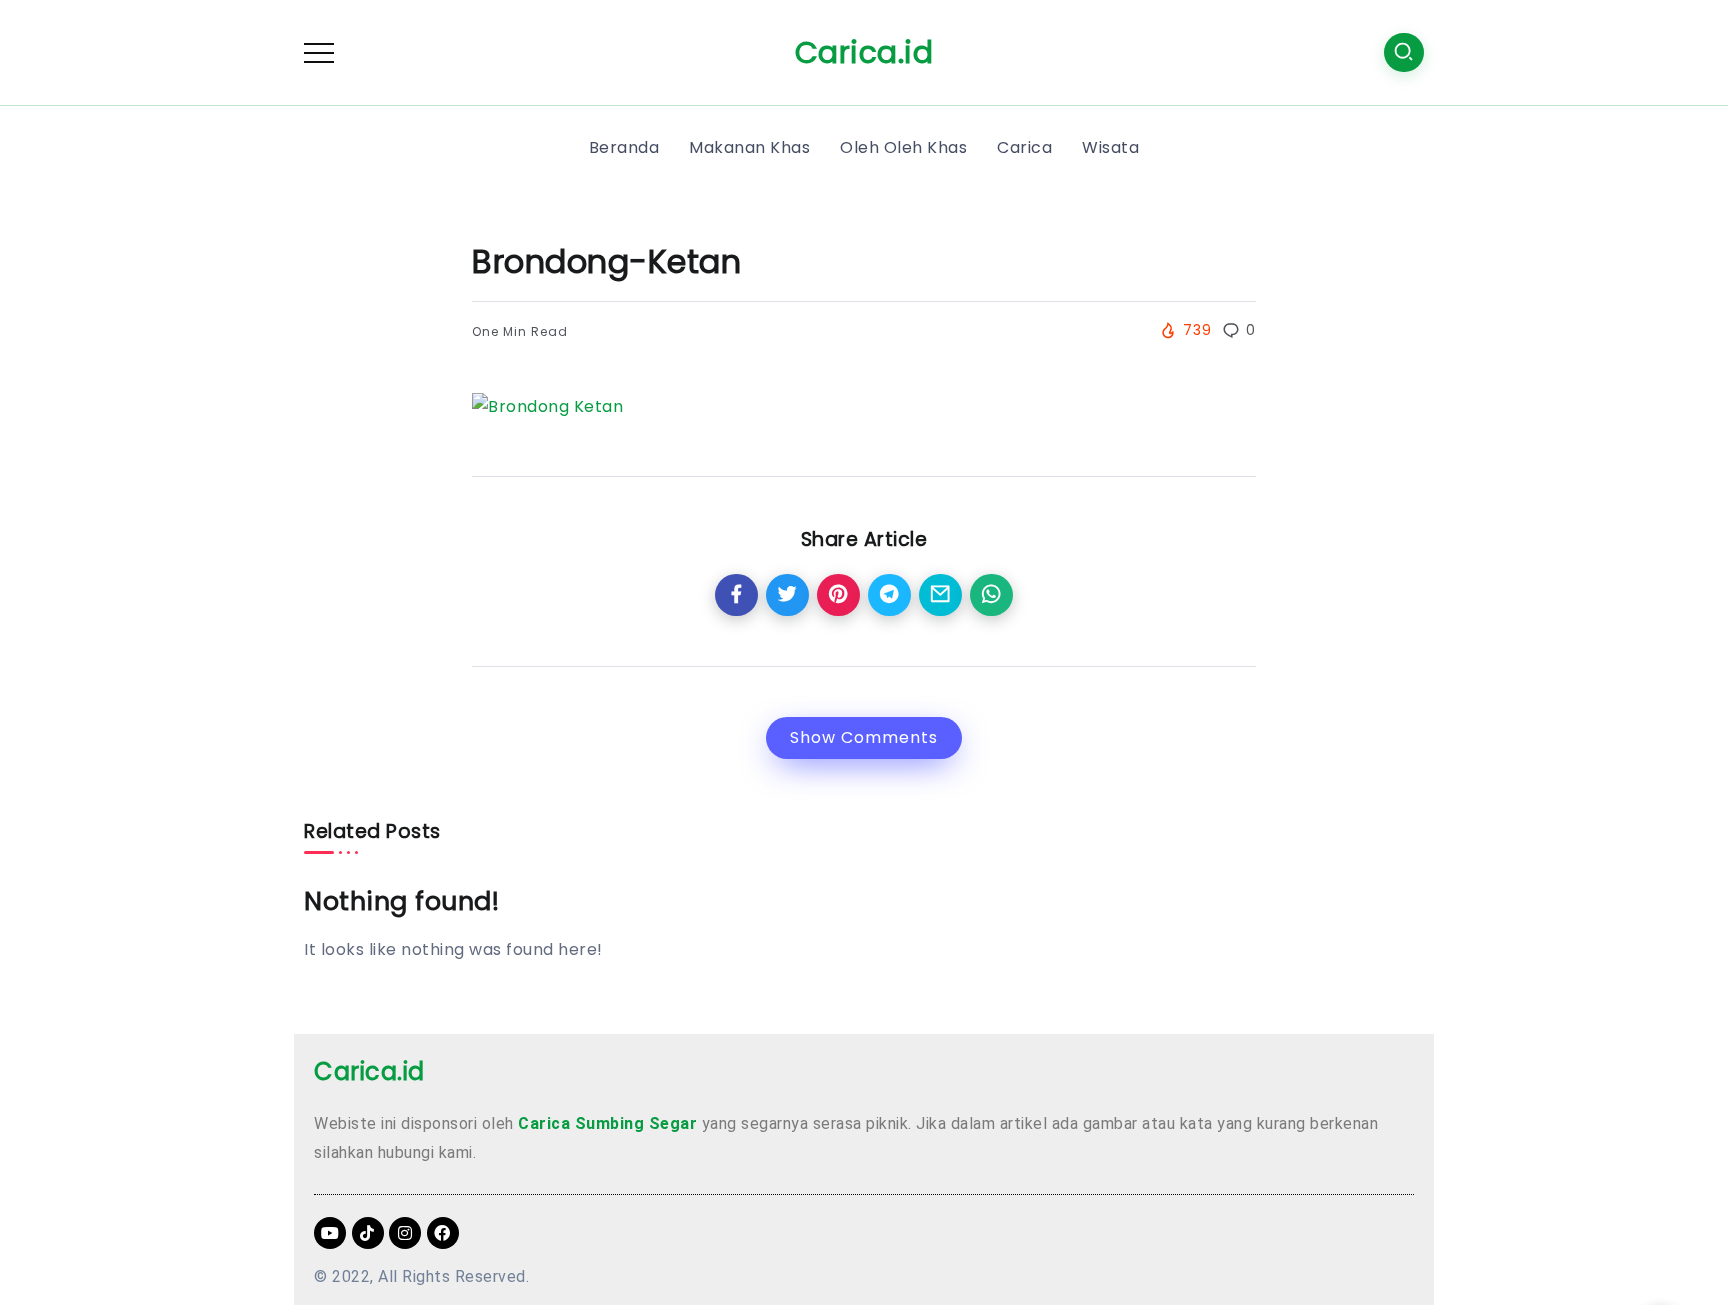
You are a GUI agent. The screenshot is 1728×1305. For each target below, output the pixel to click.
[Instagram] (405, 1233)
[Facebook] (443, 1233)
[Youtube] (330, 1233)
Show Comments (864, 737)
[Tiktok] (368, 1233)
